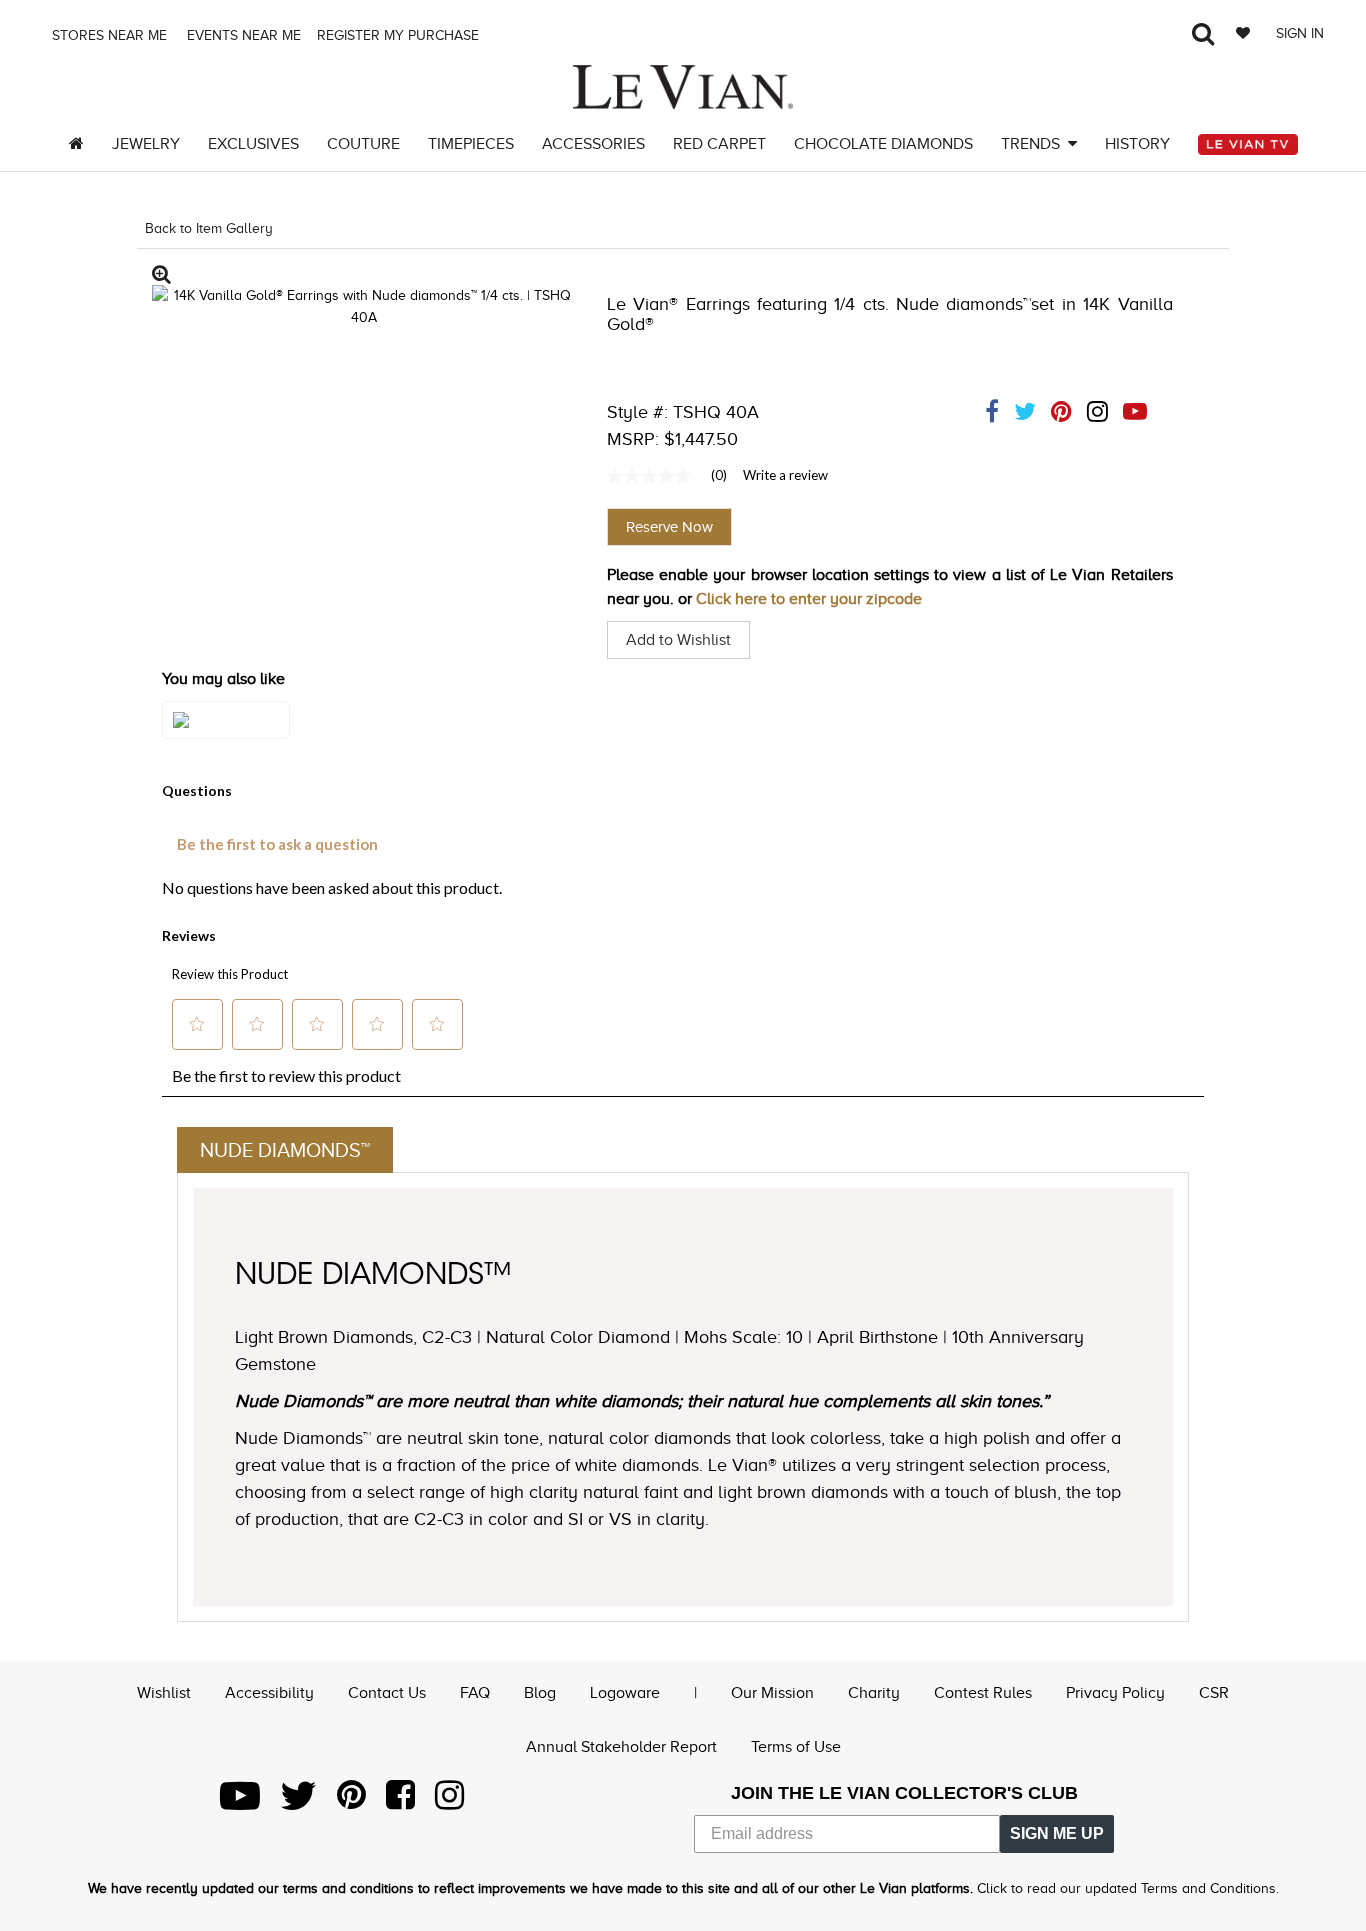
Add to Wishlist (678, 640)
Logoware (625, 1693)
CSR (1214, 1693)
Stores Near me (107, 35)
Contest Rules (983, 1693)
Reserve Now (669, 527)
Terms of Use (796, 1747)
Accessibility (269, 1693)
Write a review (785, 475)
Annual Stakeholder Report (621, 1747)
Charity (874, 1693)
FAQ (475, 1693)
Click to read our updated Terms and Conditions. (1128, 1888)
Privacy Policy (1115, 1693)
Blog (540, 1693)
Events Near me (242, 35)
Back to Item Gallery (209, 228)
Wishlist (164, 1693)
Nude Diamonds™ (285, 1150)
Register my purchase (400, 35)
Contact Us (387, 1693)
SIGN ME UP (1057, 1833)
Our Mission (772, 1693)
